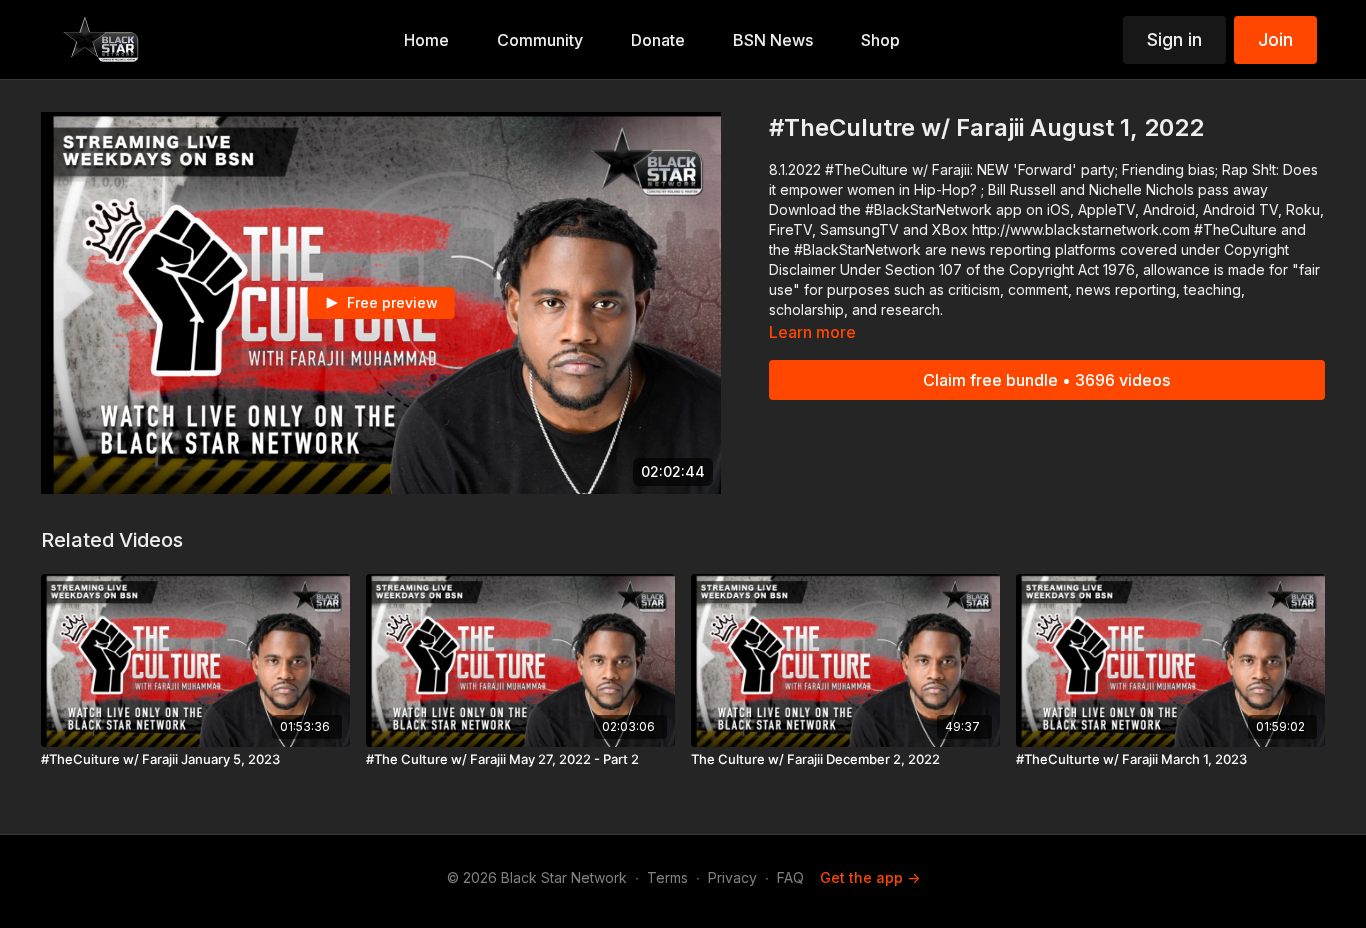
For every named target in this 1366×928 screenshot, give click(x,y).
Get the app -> (870, 877)
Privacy (732, 877)
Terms (667, 877)
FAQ (790, 877)
